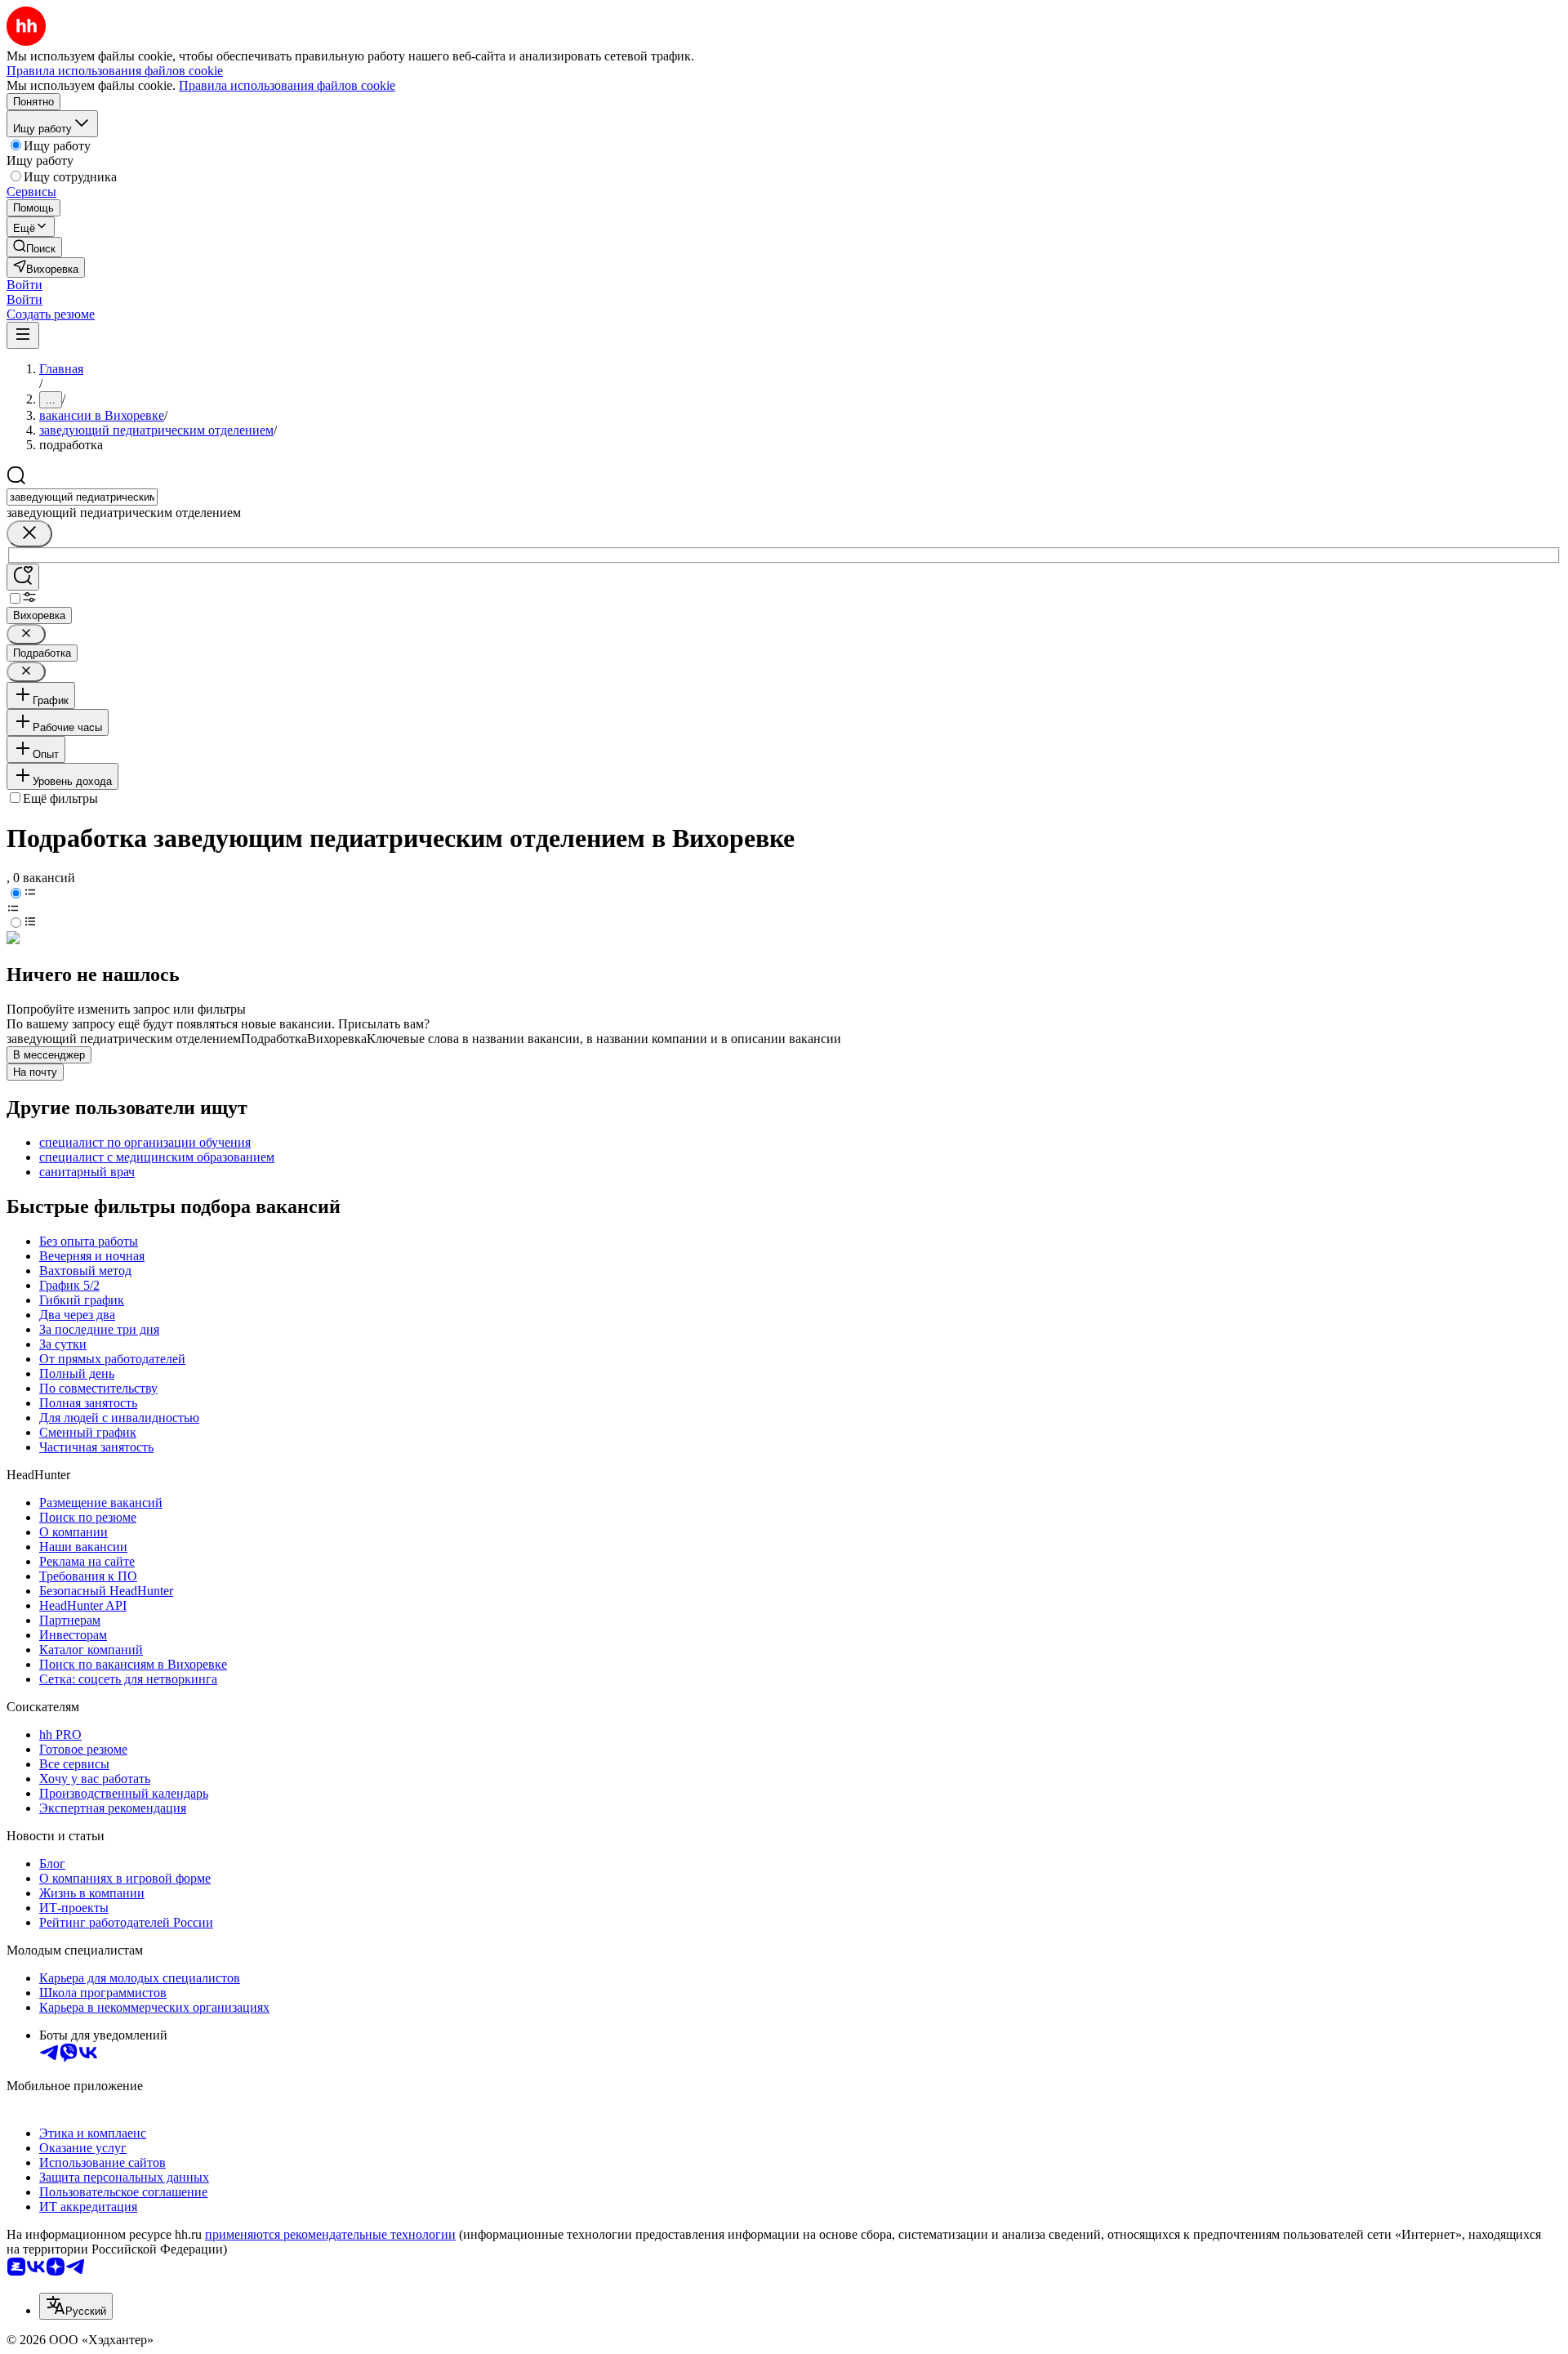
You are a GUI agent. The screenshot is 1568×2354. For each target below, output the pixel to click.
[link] (34, 247)
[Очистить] (29, 534)
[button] (24, 285)
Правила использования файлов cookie (287, 85)
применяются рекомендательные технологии (330, 2234)
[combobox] (82, 497)
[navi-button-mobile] (23, 335)
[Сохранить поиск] (23, 577)
